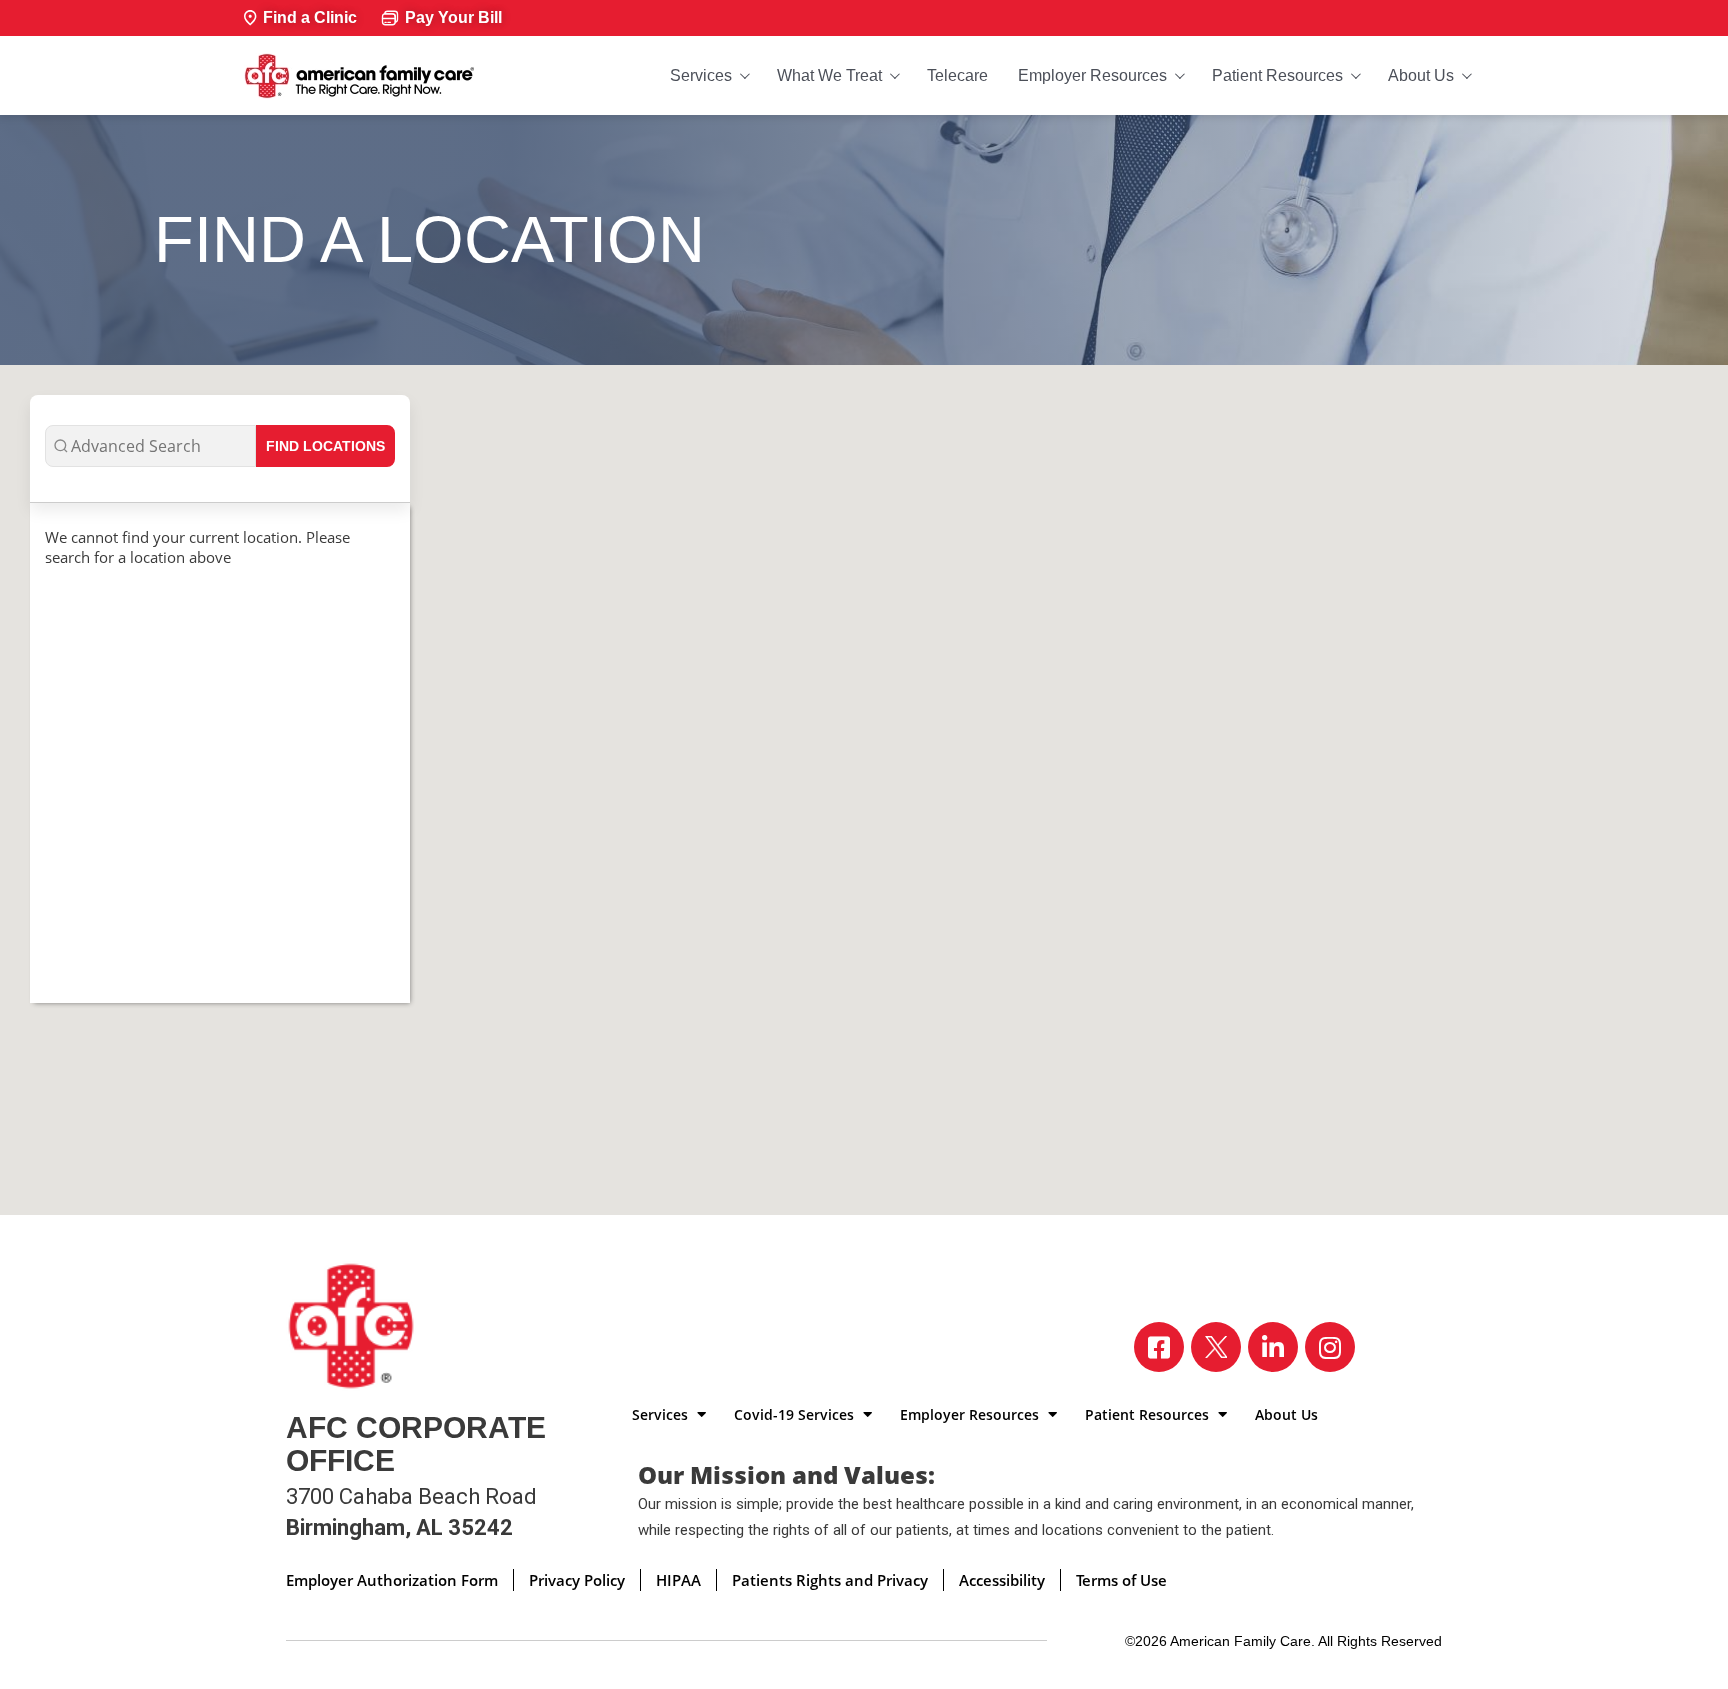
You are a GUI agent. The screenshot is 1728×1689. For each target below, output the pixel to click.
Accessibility (1002, 1580)
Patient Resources (1277, 75)
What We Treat (829, 75)
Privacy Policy (577, 1580)
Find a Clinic (310, 17)
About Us (1421, 75)
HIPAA (678, 1580)
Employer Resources (1092, 75)
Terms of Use (1121, 1580)
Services (701, 75)
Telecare (957, 75)
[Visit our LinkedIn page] (1273, 1347)
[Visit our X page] (1216, 1347)
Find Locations (325, 446)
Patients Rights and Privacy (830, 1580)
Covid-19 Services (796, 1414)
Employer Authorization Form (392, 1580)
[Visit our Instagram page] (1330, 1347)
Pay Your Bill (453, 17)
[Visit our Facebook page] (1159, 1347)
